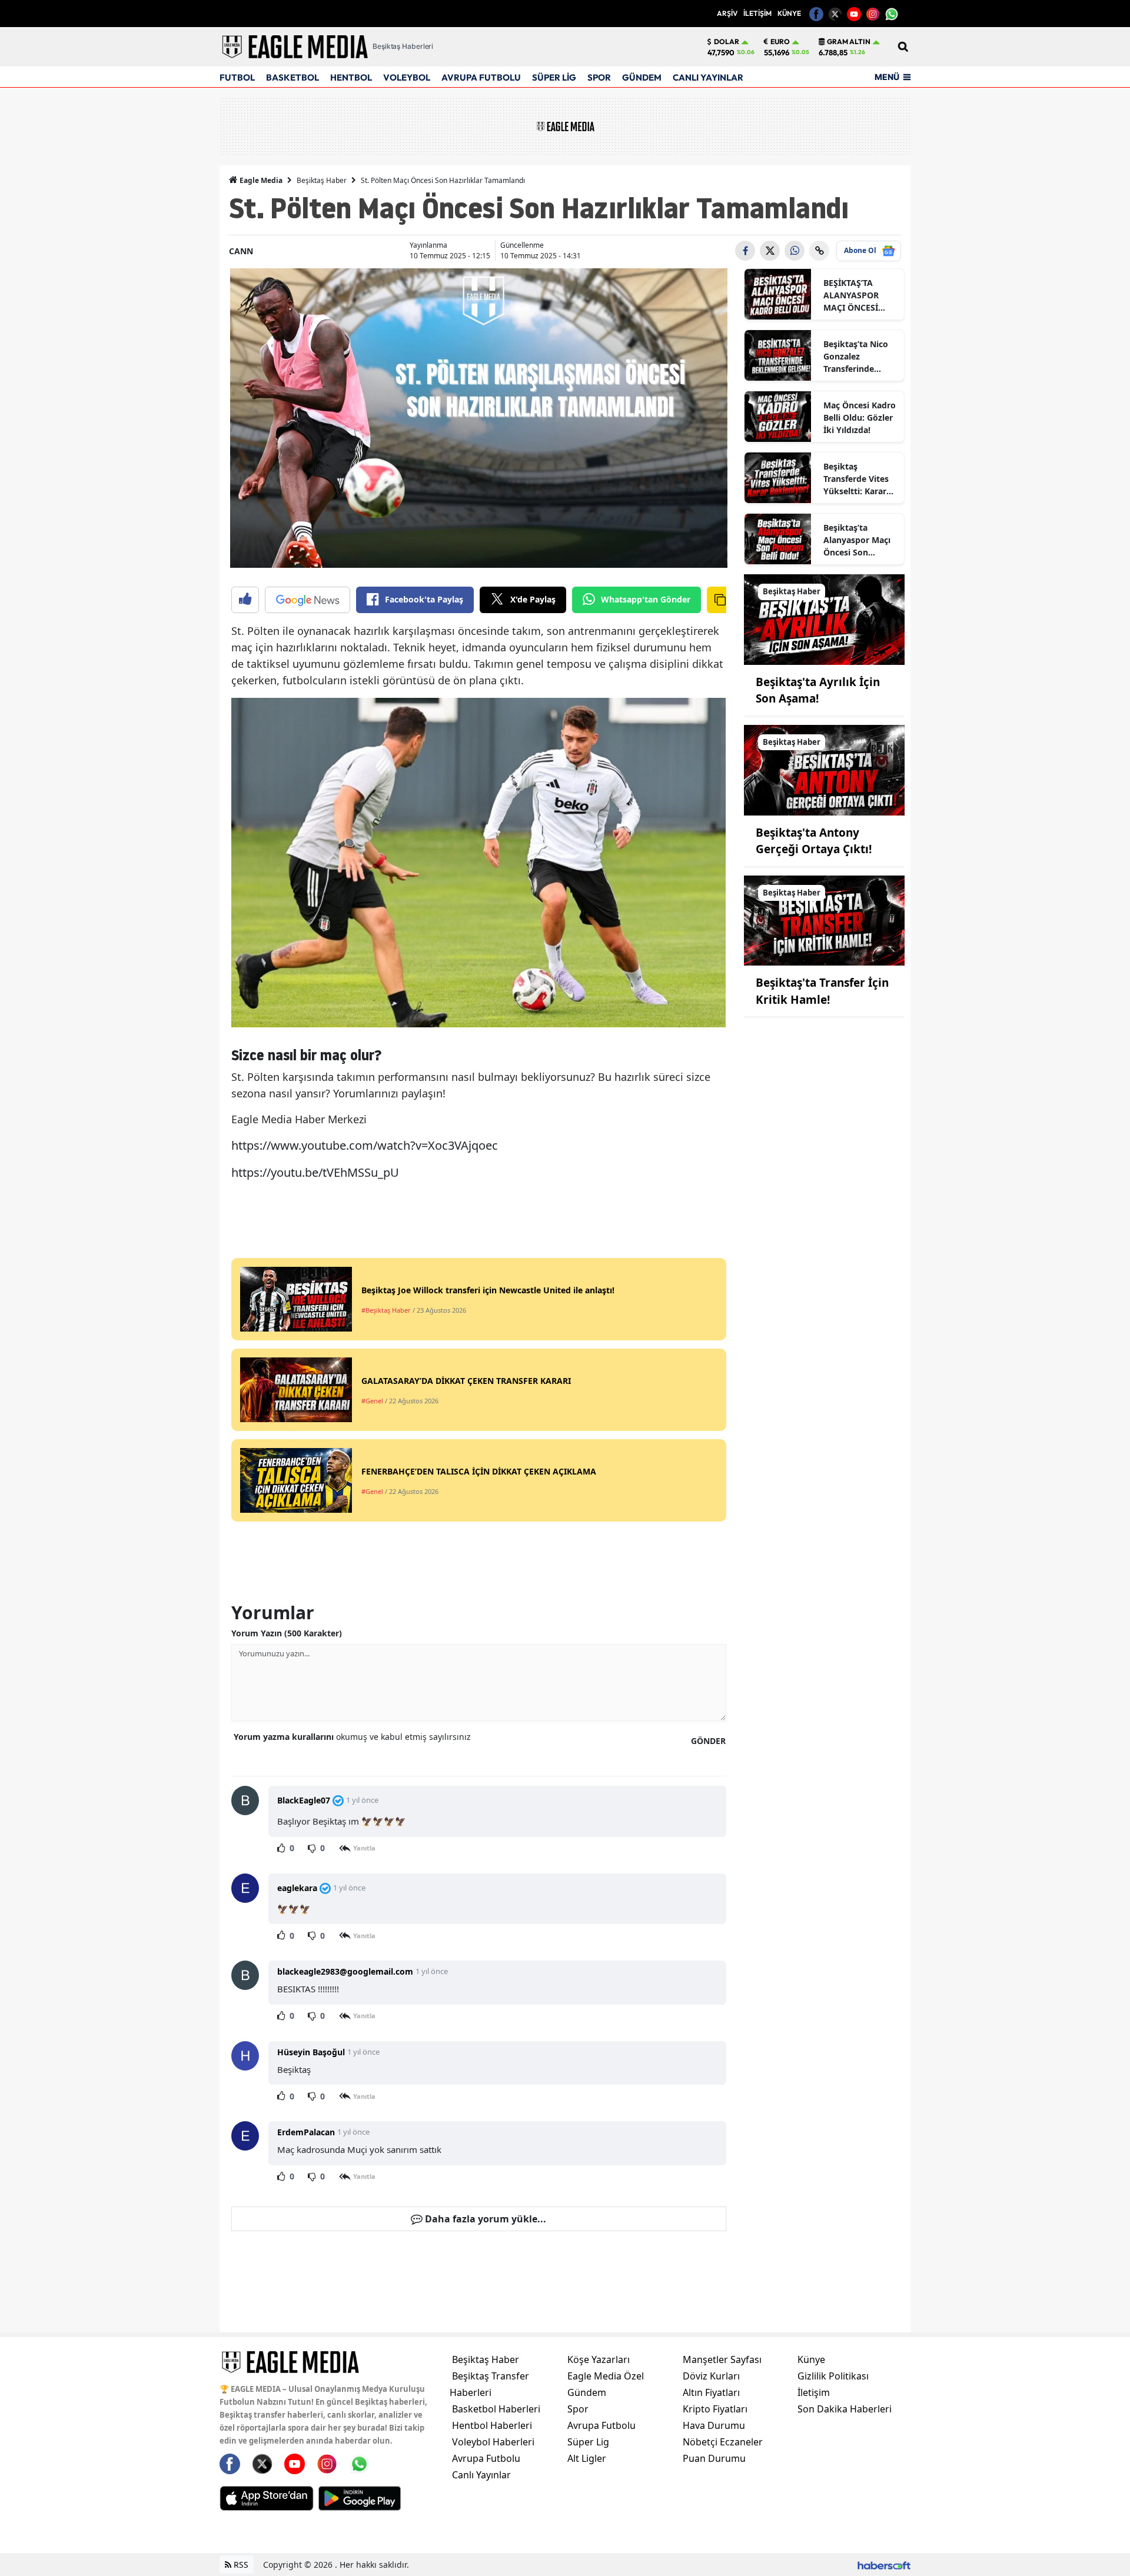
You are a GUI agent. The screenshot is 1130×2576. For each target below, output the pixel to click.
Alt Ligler (587, 2458)
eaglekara (297, 1888)
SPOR (599, 77)
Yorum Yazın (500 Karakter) (287, 1633)
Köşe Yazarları (599, 2359)
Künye (811, 2359)
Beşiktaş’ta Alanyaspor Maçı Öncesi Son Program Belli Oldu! (857, 540)
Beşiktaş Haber (322, 180)
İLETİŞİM (757, 13)
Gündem (587, 2392)
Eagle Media (260, 180)
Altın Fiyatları (711, 2392)
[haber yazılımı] (884, 2565)
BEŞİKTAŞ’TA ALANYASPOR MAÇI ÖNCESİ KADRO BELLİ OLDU (851, 295)
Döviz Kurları (711, 2376)
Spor (578, 2409)
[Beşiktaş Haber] (825, 618)
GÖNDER (708, 1741)
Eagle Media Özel (606, 2376)
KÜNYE (789, 13)
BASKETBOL (293, 77)
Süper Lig (588, 2442)
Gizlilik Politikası (833, 2376)
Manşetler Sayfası (722, 2359)
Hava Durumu (714, 2425)
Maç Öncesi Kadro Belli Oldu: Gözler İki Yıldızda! (860, 417)
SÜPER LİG (554, 77)
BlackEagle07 (304, 1800)
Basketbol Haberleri (496, 2409)
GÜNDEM (642, 77)
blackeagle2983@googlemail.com (345, 1971)
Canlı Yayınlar (481, 2475)
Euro (780, 42)
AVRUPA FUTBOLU (481, 77)
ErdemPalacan (306, 2132)
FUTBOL (237, 77)
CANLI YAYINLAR (708, 77)
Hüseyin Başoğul (311, 2052)
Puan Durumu (714, 2458)
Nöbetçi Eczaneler (723, 2442)
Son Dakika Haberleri (845, 2409)
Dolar (727, 42)
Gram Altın (849, 42)
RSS (240, 2565)
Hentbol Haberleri (492, 2425)
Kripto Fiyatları (715, 2409)
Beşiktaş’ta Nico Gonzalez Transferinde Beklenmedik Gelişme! (856, 357)
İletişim (814, 2392)
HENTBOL (351, 77)
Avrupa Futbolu (486, 2458)
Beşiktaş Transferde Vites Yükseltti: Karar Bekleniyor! (856, 479)
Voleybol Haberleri (493, 2442)
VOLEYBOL (407, 77)
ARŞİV (727, 13)
